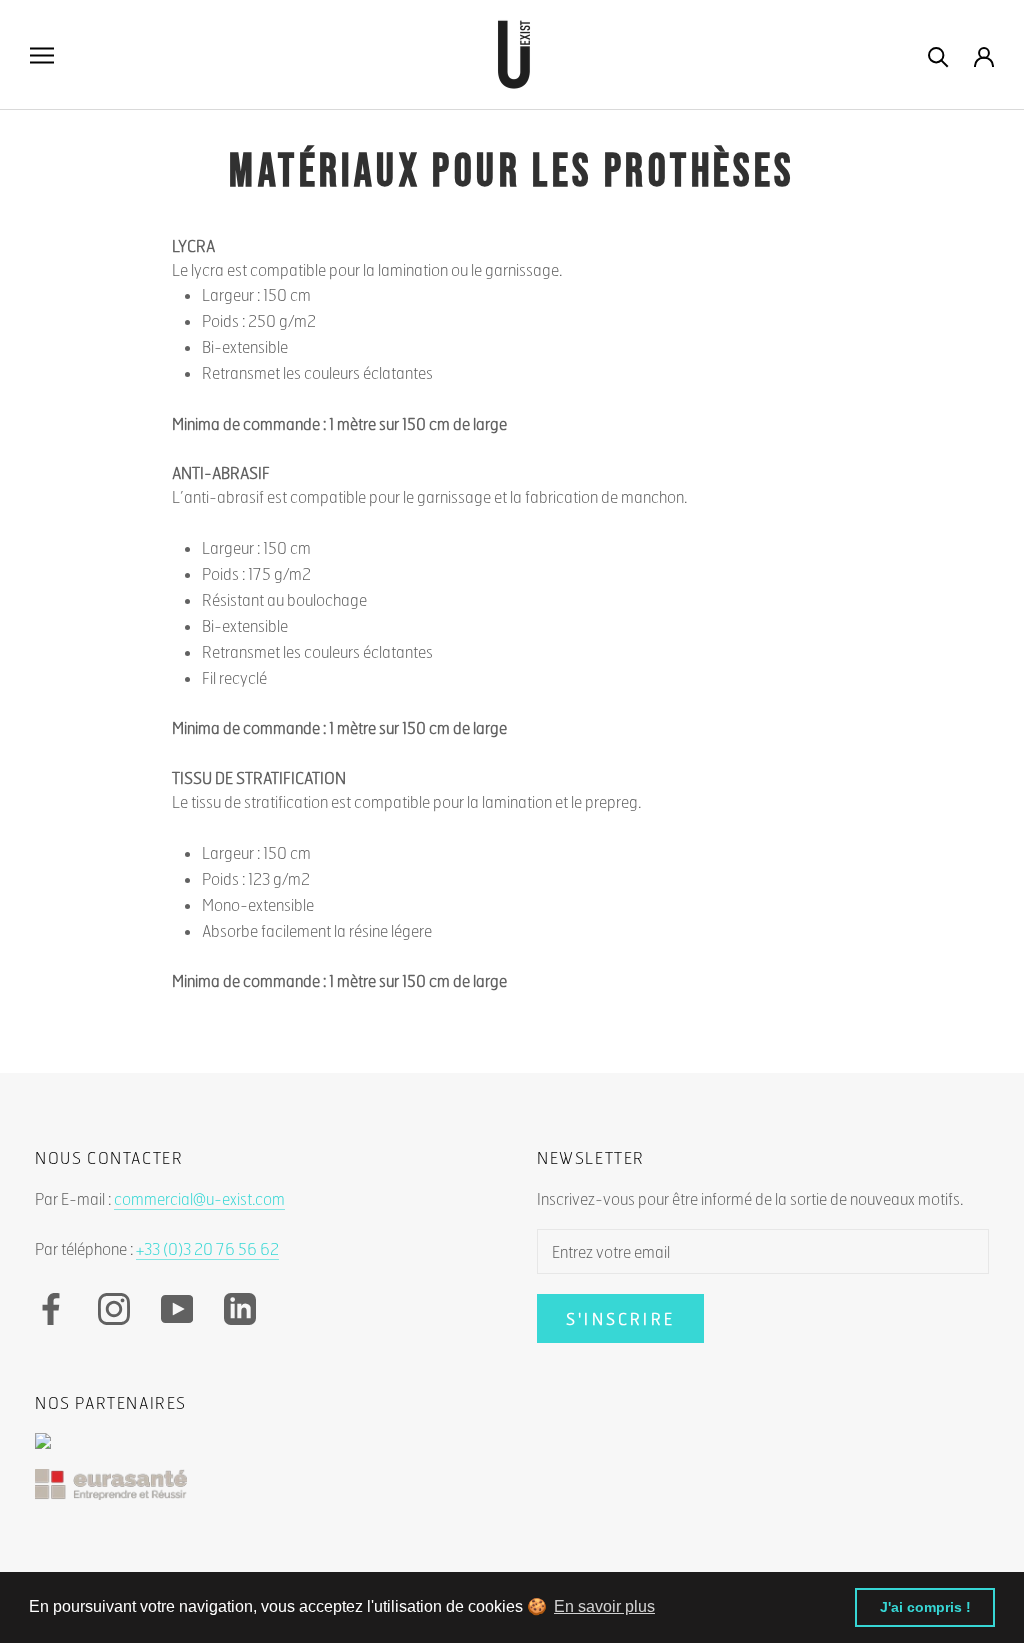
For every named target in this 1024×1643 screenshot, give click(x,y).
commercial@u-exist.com (199, 1198)
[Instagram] (114, 1309)
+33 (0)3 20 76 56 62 (207, 1248)
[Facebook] (51, 1309)
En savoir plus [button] (604, 1606)
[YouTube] (177, 1309)
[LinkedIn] (240, 1309)
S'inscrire (620, 1318)
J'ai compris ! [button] (925, 1607)
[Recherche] (938, 55)
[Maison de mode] (512, 1451)
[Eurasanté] (512, 1494)
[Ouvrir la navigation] (42, 55)
